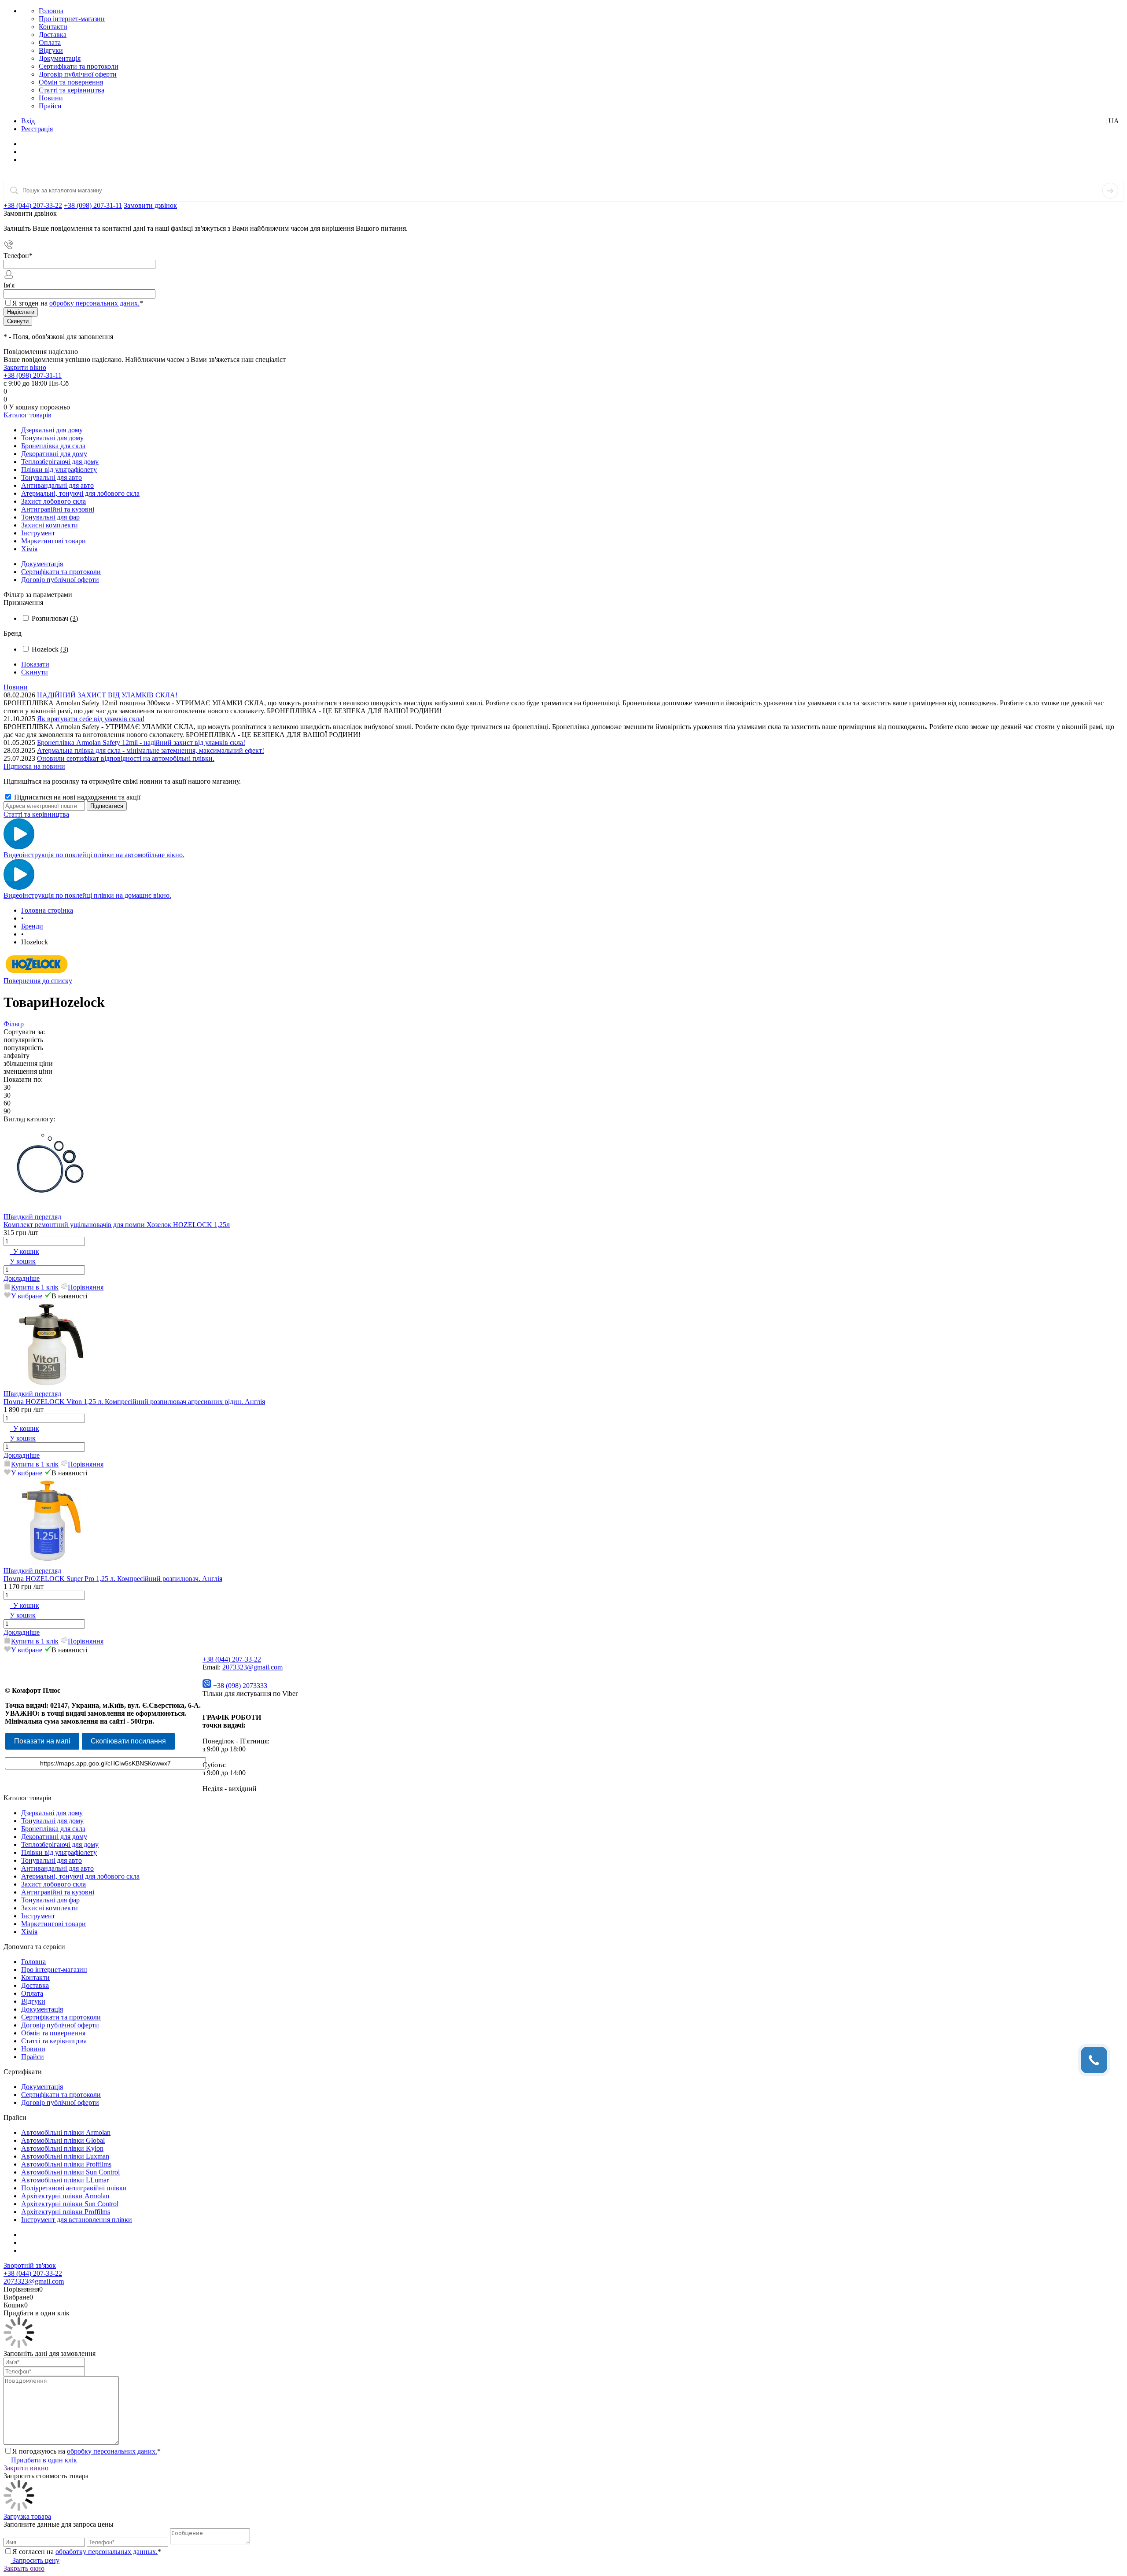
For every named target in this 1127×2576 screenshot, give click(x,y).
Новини (51, 98)
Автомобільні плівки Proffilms (66, 2164)
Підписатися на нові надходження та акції (76, 797)
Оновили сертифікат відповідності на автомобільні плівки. (126, 758)
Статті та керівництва (72, 90)
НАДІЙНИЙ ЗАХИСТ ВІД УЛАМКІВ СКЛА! (107, 695)
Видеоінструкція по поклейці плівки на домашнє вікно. (87, 895)
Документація (60, 58)
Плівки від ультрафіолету (59, 1852)
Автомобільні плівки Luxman (65, 2156)
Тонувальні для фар (50, 1900)
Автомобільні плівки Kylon (62, 2148)
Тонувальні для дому (52, 1821)
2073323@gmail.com (252, 1667)
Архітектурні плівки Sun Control (70, 2204)
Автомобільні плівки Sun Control (70, 2172)
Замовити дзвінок (150, 205)
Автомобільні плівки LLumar (65, 2180)
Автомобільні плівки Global (63, 2140)
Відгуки (51, 50)
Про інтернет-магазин (72, 19)
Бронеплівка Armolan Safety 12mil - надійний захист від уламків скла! (141, 743)
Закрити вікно (25, 367)
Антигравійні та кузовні (58, 1892)
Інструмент (38, 1916)
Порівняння (86, 1287)
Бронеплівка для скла (53, 1829)
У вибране (27, 1296)
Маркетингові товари (53, 1924)
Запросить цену (35, 2560)
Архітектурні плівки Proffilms (66, 2212)
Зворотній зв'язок (30, 2265)
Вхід (28, 121)
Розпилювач (55, 618)
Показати (35, 664)
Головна (51, 11)
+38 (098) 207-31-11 (93, 205)
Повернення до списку (38, 981)
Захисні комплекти (50, 1908)
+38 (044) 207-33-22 (33, 205)
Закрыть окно (24, 2568)
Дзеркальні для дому (52, 1813)
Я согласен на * (87, 2552)
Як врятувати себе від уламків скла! (91, 719)
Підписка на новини (34, 766)
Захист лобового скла (53, 1884)
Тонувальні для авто (52, 1860)
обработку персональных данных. (107, 2552)
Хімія (29, 1932)
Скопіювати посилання (128, 1741)
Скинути (35, 672)
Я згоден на (78, 303)
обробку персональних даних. (94, 303)
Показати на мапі (42, 1741)
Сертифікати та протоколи (79, 66)
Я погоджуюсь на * (87, 2451)
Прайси (50, 106)
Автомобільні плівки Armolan (66, 2132)
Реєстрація (37, 129)
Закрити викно (26, 2468)
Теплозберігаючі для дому (60, 1844)
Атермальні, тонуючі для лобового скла (80, 1876)
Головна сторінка (47, 910)
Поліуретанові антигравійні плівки (74, 2188)
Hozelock (50, 649)
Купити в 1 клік (35, 1287)
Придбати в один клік (43, 2460)
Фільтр (14, 1024)
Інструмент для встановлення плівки (77, 2220)
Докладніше (22, 1278)
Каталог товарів (28, 415)
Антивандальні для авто (57, 1868)
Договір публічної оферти (78, 74)
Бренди (32, 926)
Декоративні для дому (54, 1837)
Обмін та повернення (71, 82)
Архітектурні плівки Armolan (65, 2196)
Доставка (53, 35)
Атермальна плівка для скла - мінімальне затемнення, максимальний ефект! (151, 750)
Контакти (53, 27)
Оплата (50, 42)
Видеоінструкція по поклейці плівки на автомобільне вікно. (94, 855)
